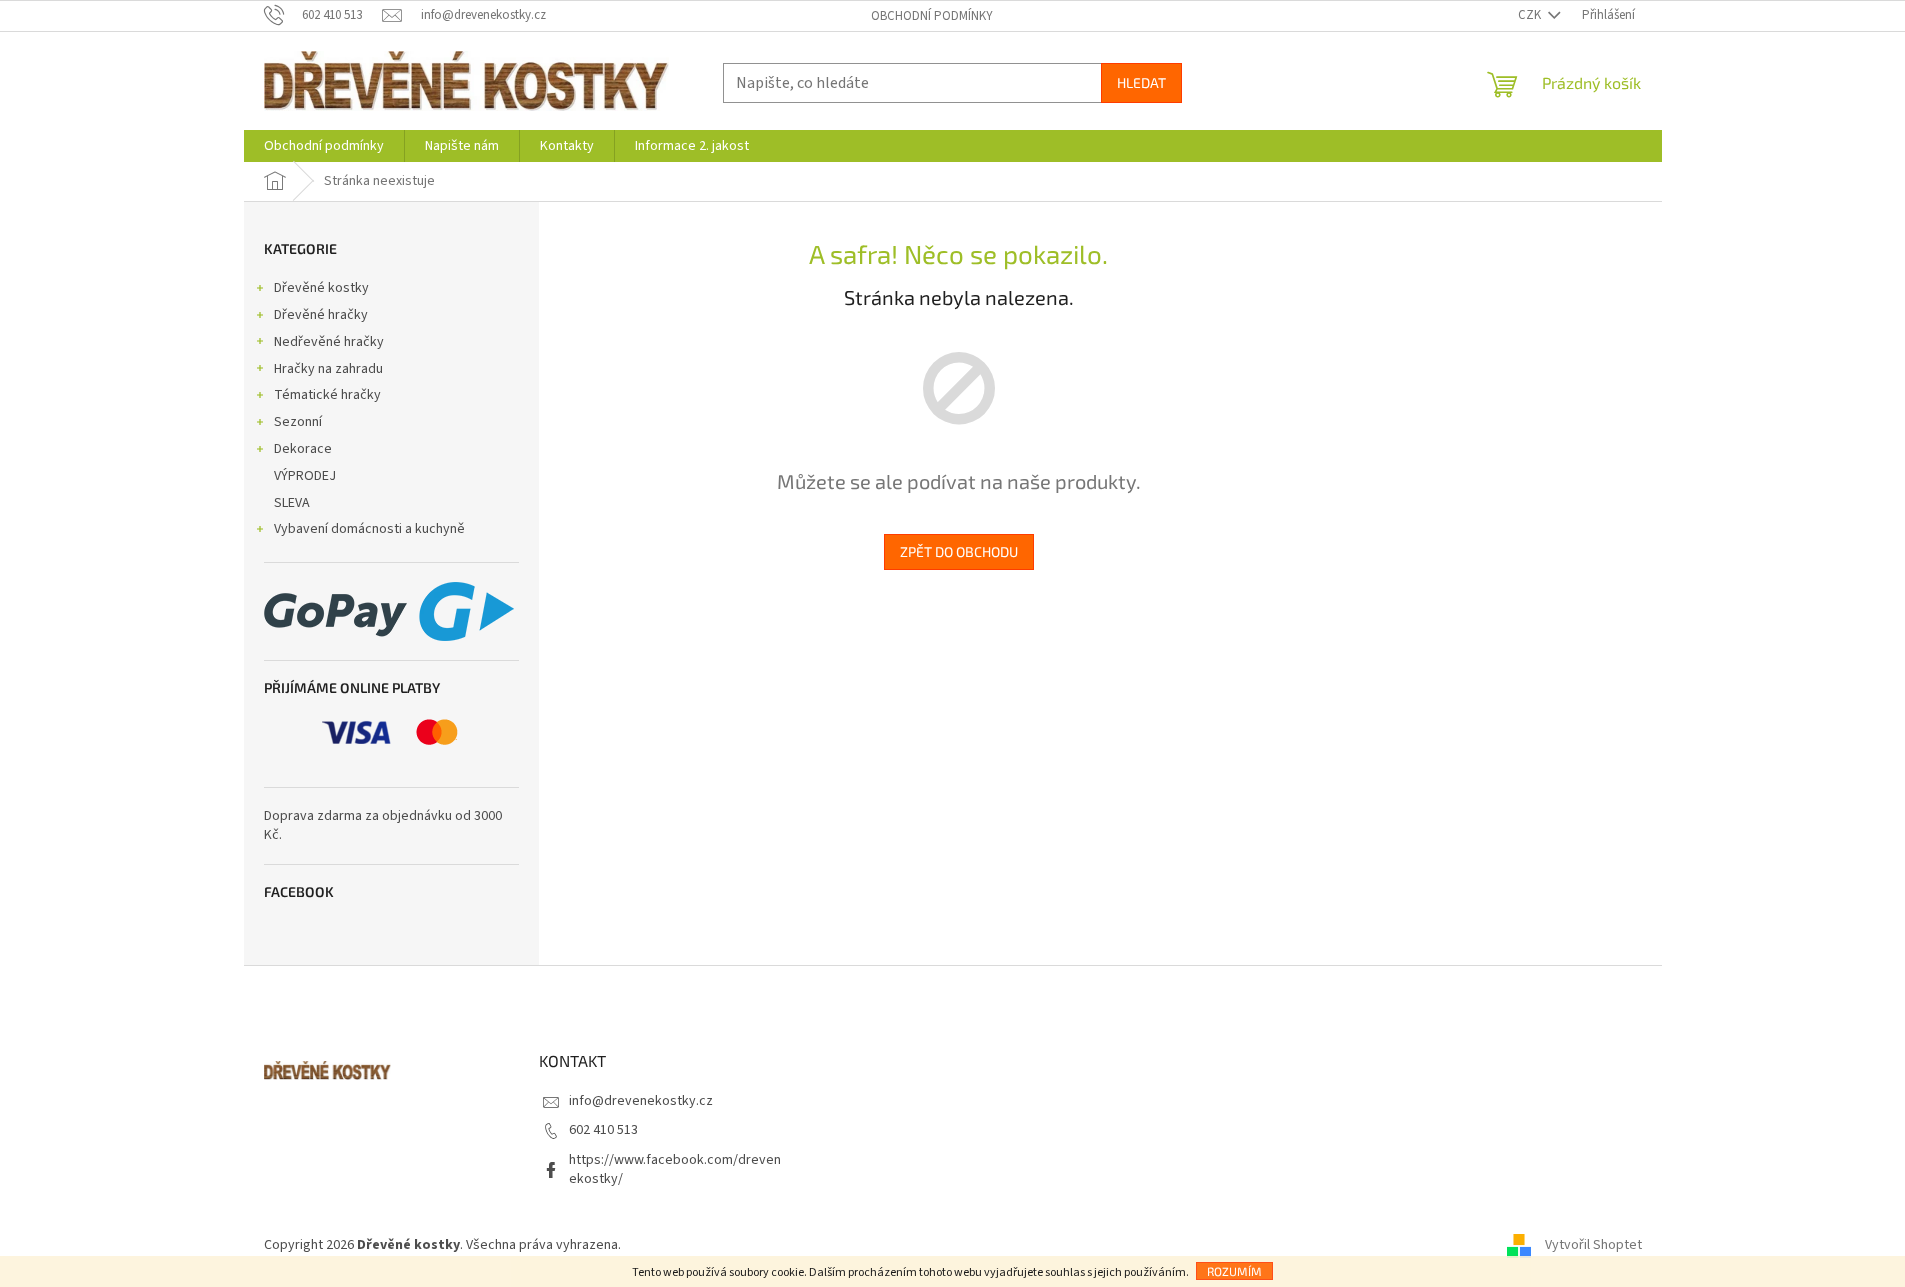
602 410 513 (603, 1130)
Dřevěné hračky (321, 315)
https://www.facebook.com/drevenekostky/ (675, 1169)
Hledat (1141, 82)
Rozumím (1234, 1271)
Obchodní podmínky (932, 16)
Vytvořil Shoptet (1593, 1246)
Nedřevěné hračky (329, 342)
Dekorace (303, 449)
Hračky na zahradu (328, 369)
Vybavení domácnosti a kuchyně (369, 529)
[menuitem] (324, 146)
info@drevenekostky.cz (641, 1101)
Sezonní (298, 422)
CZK (1531, 15)
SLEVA (292, 503)
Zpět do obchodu (959, 551)
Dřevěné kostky (321, 288)
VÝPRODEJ (305, 476)
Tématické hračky (327, 395)
